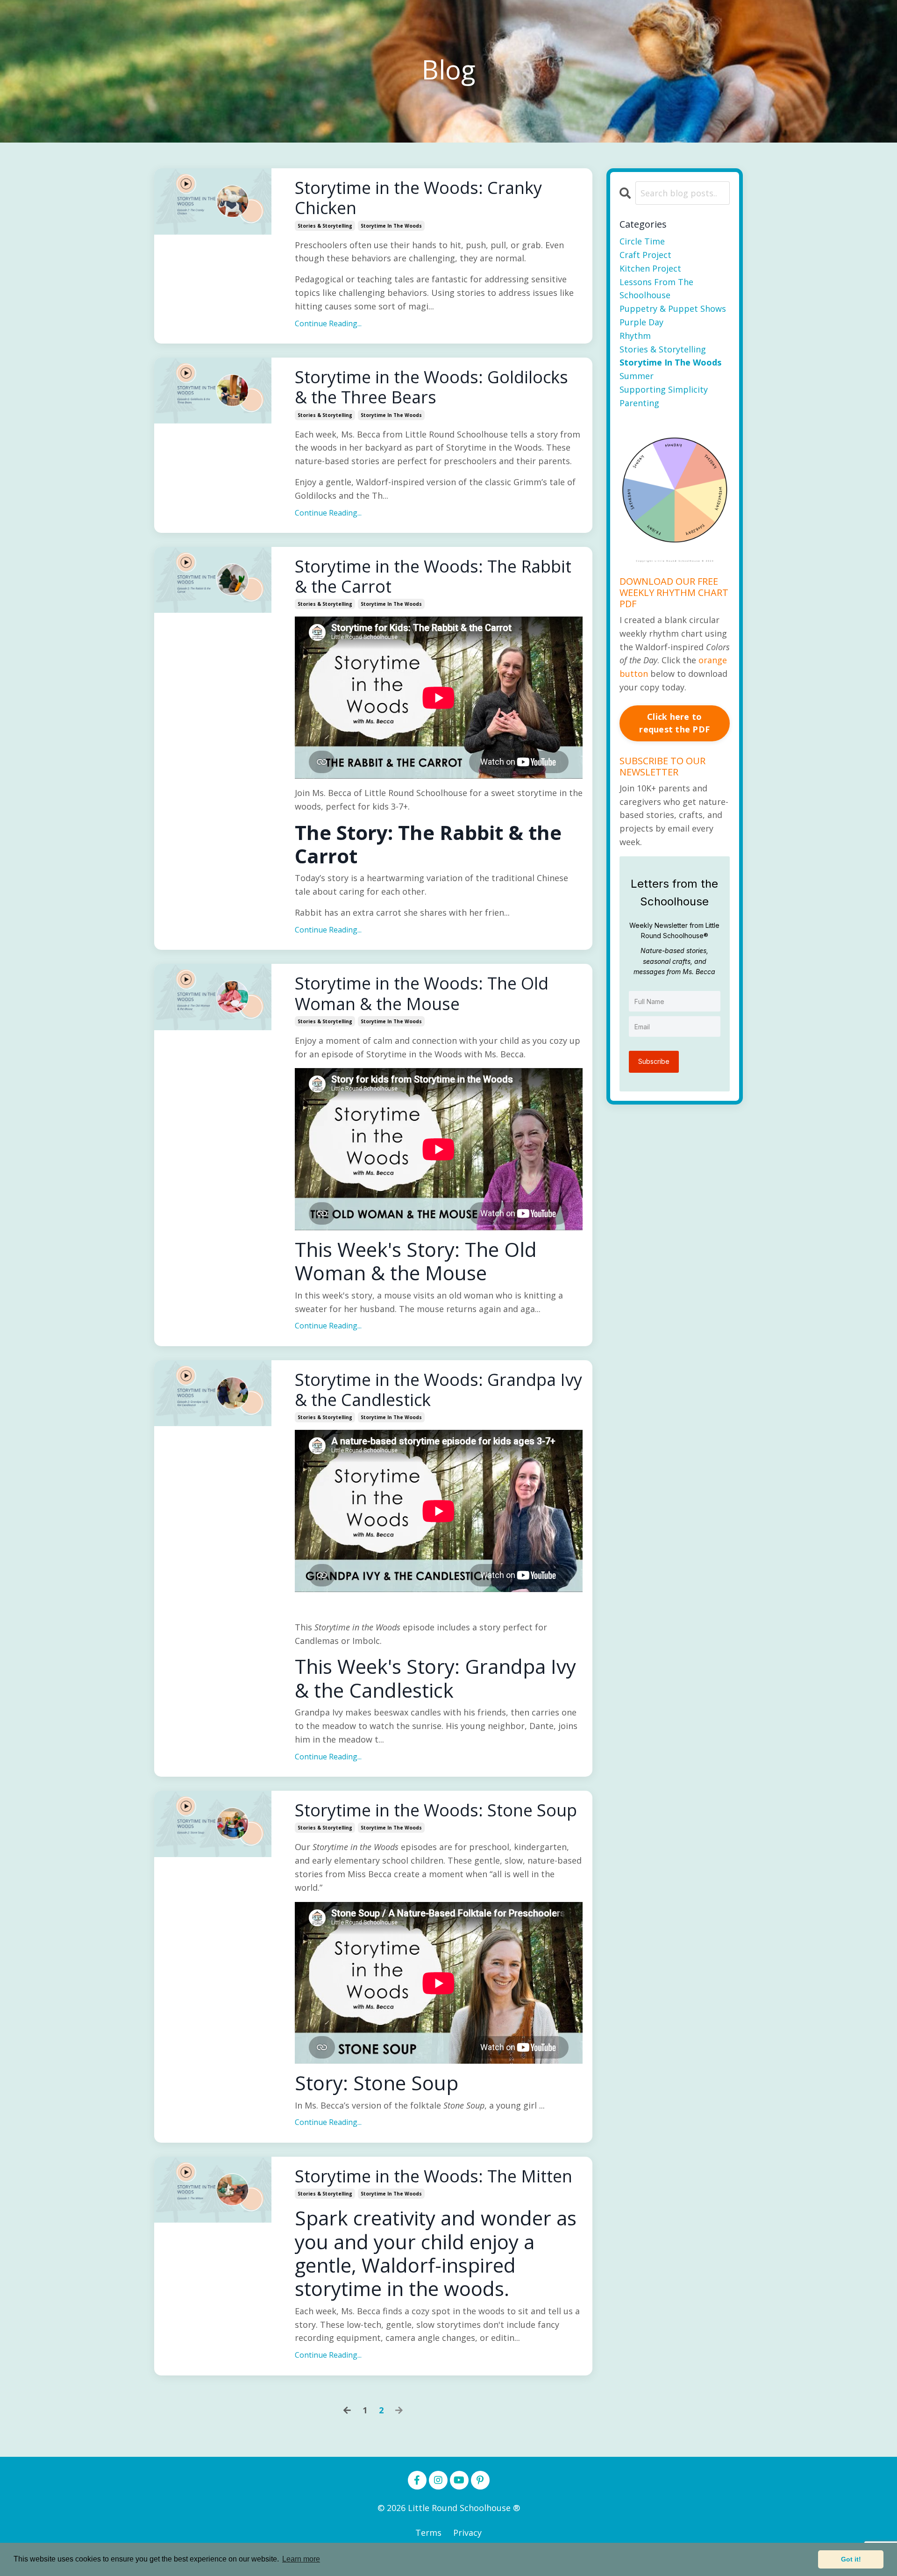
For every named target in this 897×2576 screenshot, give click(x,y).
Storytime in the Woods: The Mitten (434, 2176)
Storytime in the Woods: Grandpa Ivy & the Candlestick (438, 1390)
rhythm (635, 336)
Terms (428, 2533)
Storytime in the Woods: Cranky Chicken (418, 198)
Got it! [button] (851, 2559)
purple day (641, 322)
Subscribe (654, 1061)
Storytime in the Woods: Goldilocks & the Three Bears (431, 387)
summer (637, 376)
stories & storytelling (325, 226)
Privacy (467, 2533)
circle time (642, 241)
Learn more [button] (301, 2559)
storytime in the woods (391, 226)
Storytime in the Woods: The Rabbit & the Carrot (433, 576)
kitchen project (650, 268)
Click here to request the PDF (674, 723)
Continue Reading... (328, 323)
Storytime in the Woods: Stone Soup (436, 1810)
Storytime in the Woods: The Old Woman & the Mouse (422, 993)
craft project (645, 255)
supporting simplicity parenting (664, 396)
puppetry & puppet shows (673, 309)
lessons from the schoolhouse (656, 289)
